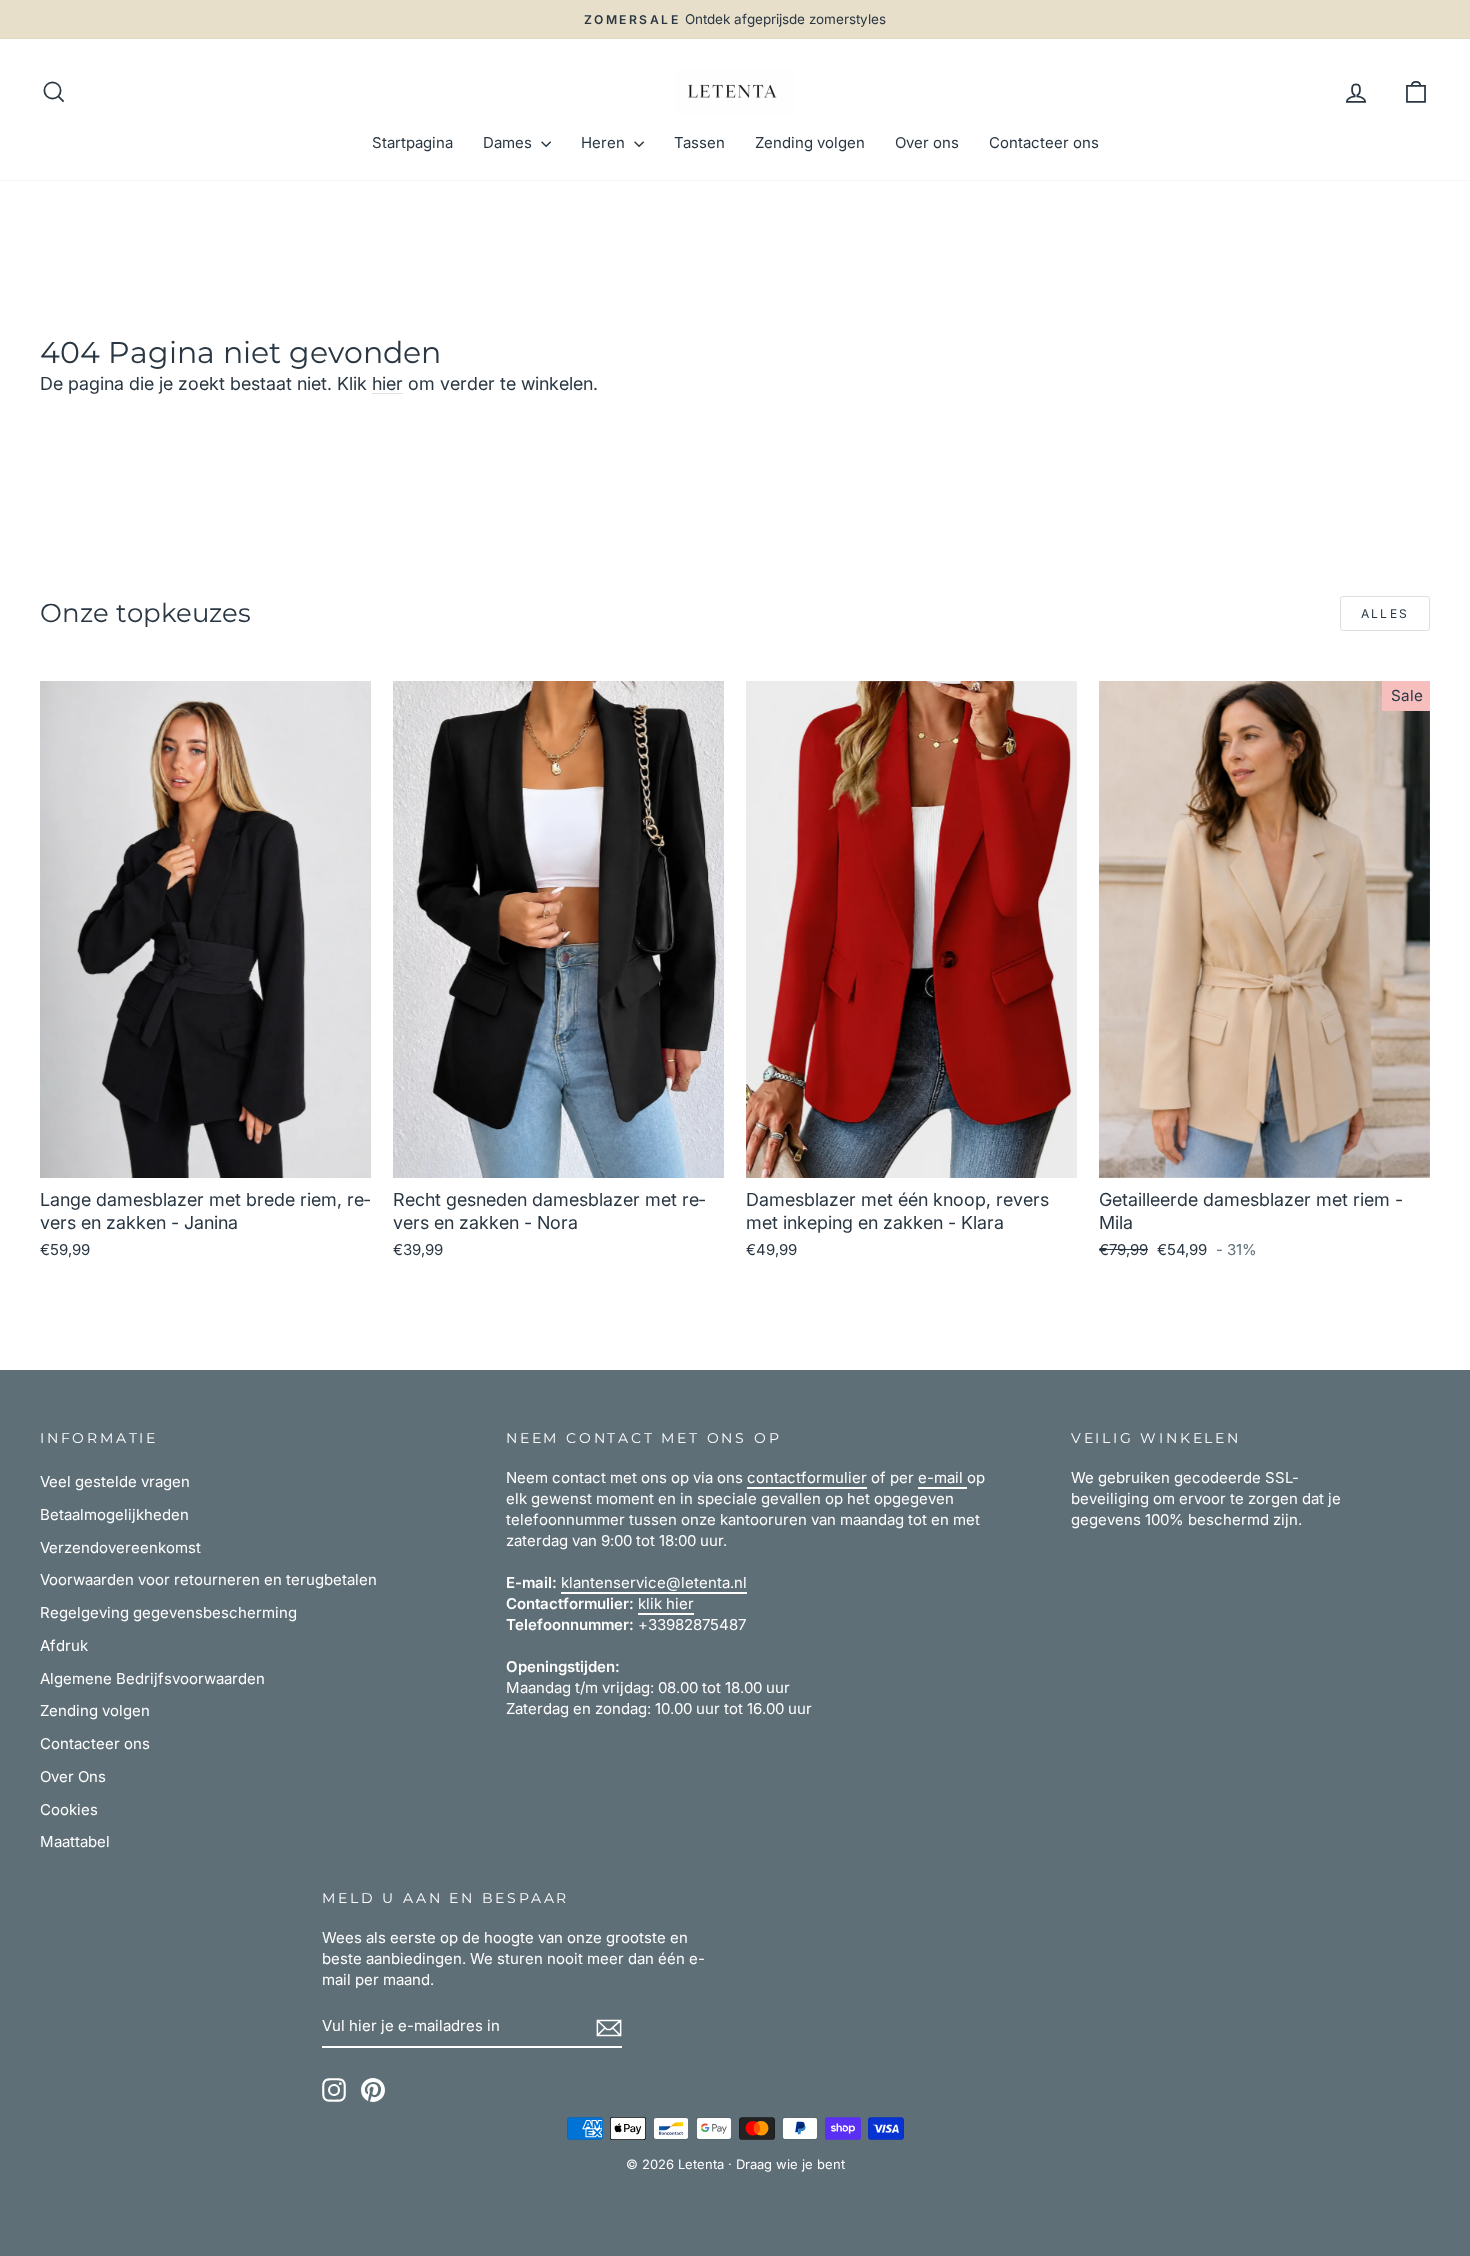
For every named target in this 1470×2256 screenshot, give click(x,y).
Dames (509, 142)
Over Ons (73, 1776)
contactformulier (807, 1477)
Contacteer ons (1044, 142)
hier (387, 383)
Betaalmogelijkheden (114, 1514)
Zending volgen (810, 142)
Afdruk (64, 1645)
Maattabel (75, 1841)
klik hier (666, 1603)
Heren (605, 142)
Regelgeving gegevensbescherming (168, 1612)
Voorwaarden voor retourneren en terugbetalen (208, 1579)
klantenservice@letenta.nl (654, 1582)
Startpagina (412, 142)
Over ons (927, 142)
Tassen (699, 142)
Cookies (69, 1809)
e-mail (942, 1477)
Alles (1385, 613)
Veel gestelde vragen (115, 1481)
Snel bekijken (206, 1154)
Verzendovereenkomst (120, 1547)
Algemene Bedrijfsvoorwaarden (152, 1678)
